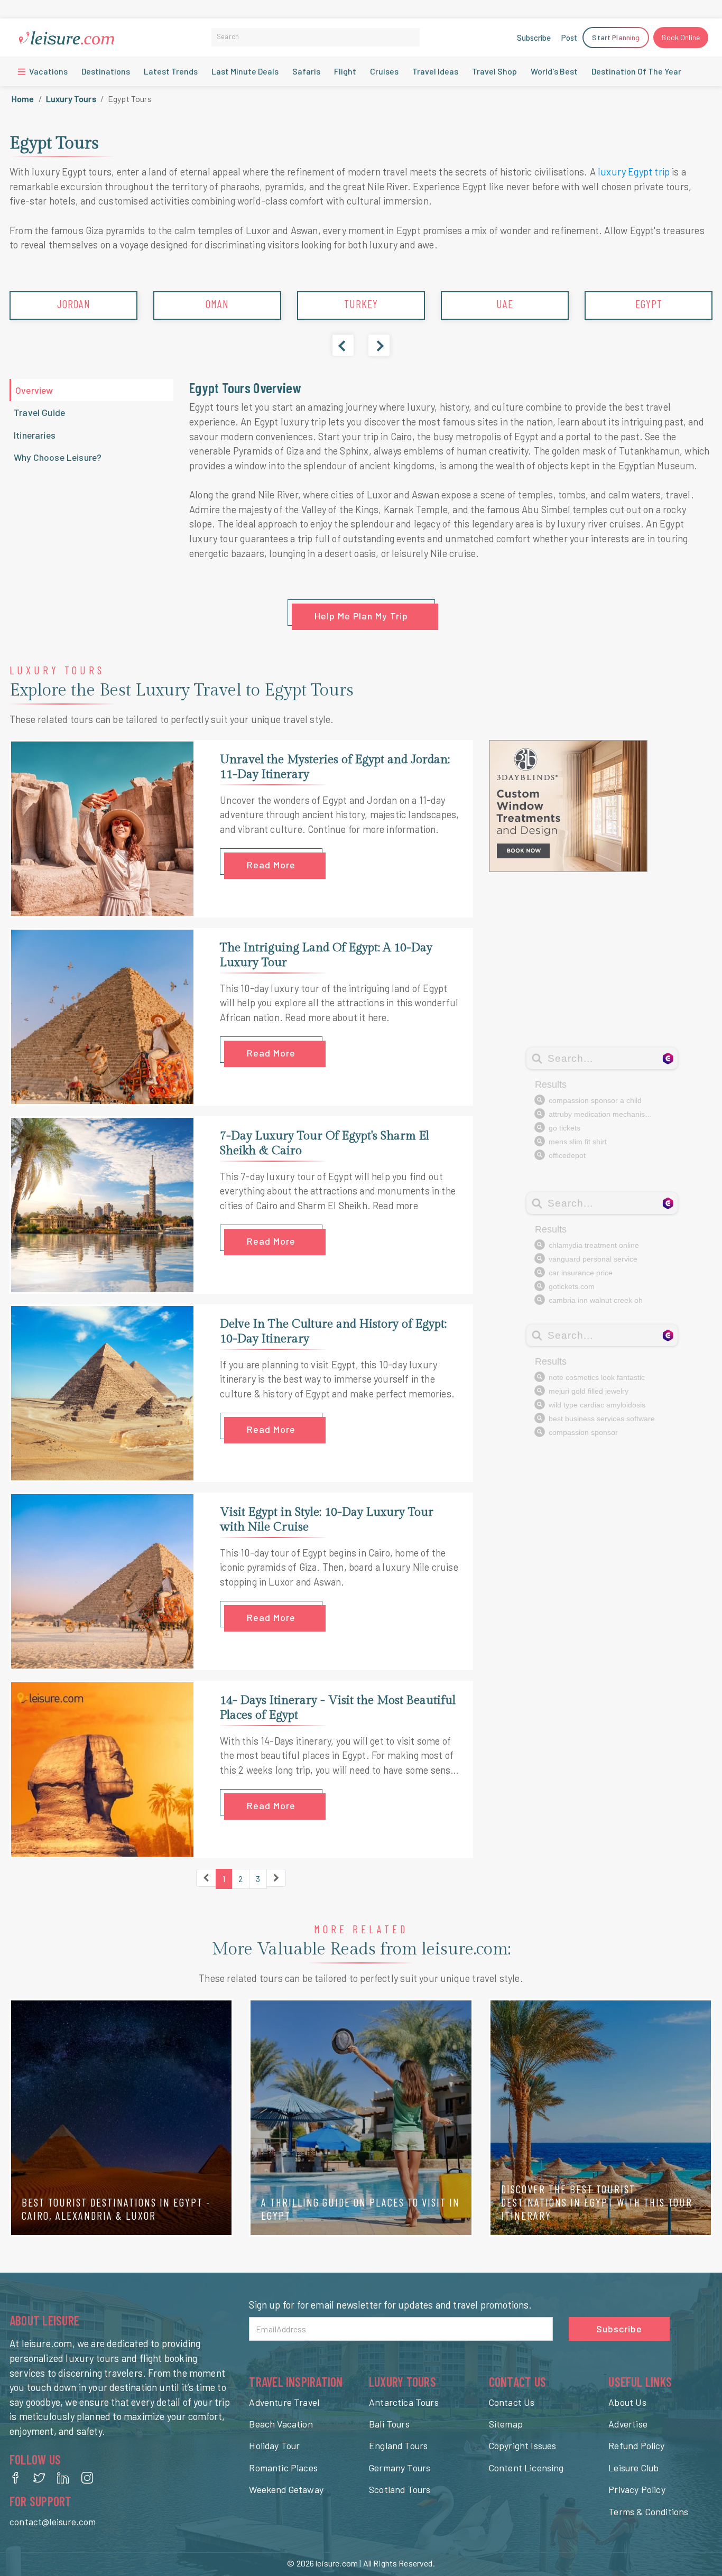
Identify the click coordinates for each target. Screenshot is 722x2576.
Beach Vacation (281, 2424)
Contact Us (512, 2402)
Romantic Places (283, 2468)
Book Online (681, 37)
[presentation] (343, 345)
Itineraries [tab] (35, 435)
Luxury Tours (71, 99)
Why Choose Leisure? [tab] (58, 457)
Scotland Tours (400, 2489)
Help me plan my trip (361, 616)
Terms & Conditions (648, 2512)
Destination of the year (636, 71)
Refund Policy (636, 2445)
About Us (627, 2402)
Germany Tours (400, 2468)
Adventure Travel (284, 2402)
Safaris (306, 71)
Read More (271, 865)
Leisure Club (633, 2468)
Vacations (48, 71)
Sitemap (506, 2424)
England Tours (398, 2445)
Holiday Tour (274, 2445)
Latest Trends (171, 71)
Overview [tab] (34, 390)
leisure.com (337, 2563)
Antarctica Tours (404, 2402)
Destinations (106, 71)
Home (23, 99)
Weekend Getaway (286, 2489)
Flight (345, 71)
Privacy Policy (637, 2489)
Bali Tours (389, 2424)
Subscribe (534, 38)
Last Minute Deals (245, 71)
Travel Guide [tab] (39, 412)
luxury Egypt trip (634, 172)
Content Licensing (526, 2468)
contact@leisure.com (53, 2522)
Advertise (628, 2424)
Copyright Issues (523, 2445)
